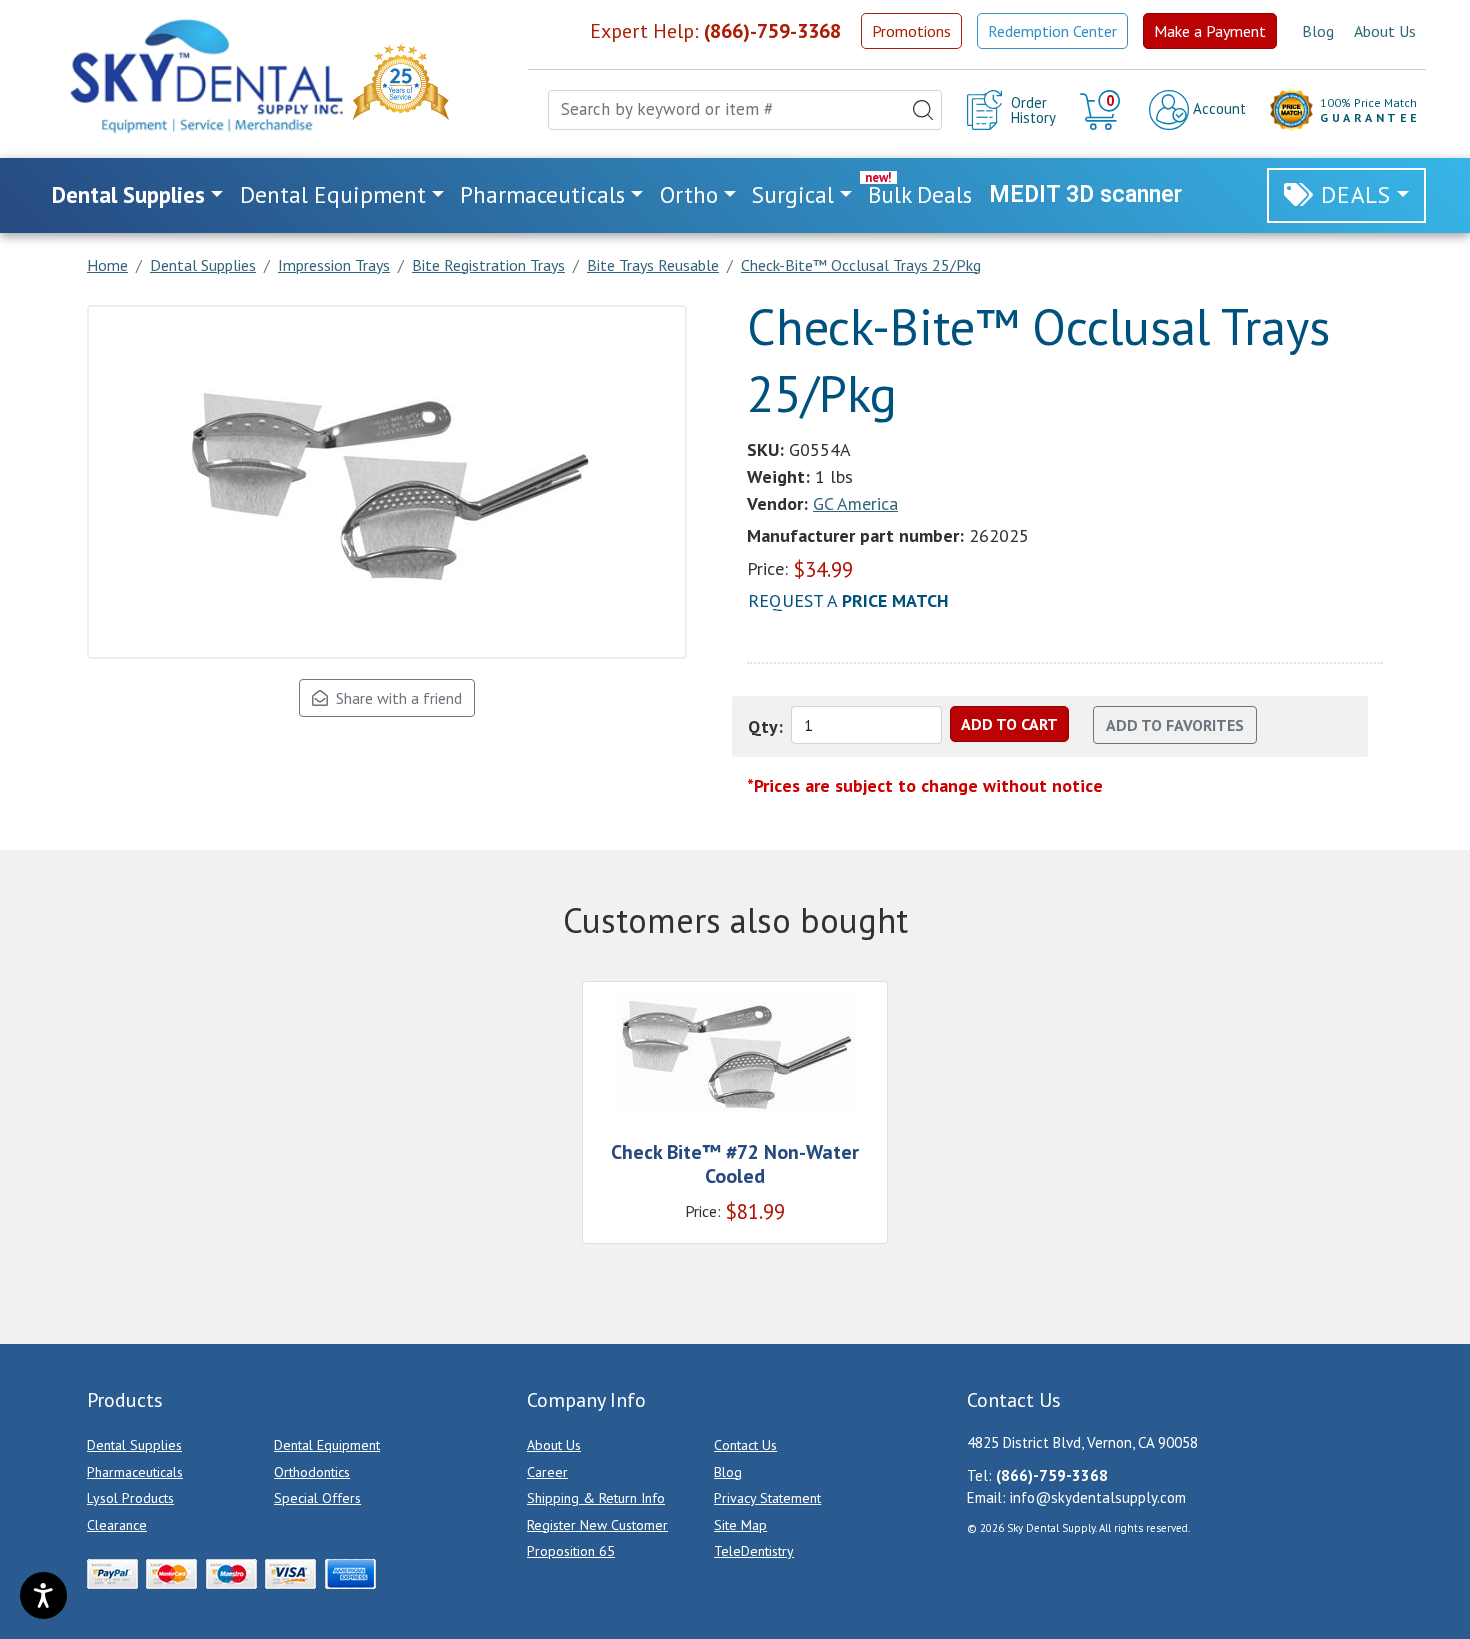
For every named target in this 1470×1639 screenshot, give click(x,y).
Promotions (911, 31)
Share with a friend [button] (395, 698)
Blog (1318, 31)
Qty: (765, 726)
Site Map (740, 1525)
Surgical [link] (793, 194)
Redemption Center (1052, 31)
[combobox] (745, 110)
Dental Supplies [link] (128, 194)
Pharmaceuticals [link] (542, 194)
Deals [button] (1356, 194)
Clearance (117, 1525)
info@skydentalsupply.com (1098, 1497)
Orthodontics (312, 1472)
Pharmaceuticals (135, 1472)
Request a (848, 600)
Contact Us (745, 1445)
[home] (205, 76)
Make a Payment (1210, 31)
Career (547, 1472)
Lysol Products (130, 1498)
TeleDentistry (754, 1551)
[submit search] (923, 110)
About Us (1385, 31)
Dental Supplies (134, 1445)
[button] (1102, 110)
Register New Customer (597, 1525)
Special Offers (317, 1498)
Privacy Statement (767, 1498)
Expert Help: (715, 31)
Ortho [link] (689, 194)
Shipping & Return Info (596, 1498)
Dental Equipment (327, 1445)
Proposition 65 (571, 1551)
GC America (855, 503)
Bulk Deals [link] (920, 194)
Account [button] (1217, 108)
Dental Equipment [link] (333, 194)
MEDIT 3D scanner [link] (1085, 194)
